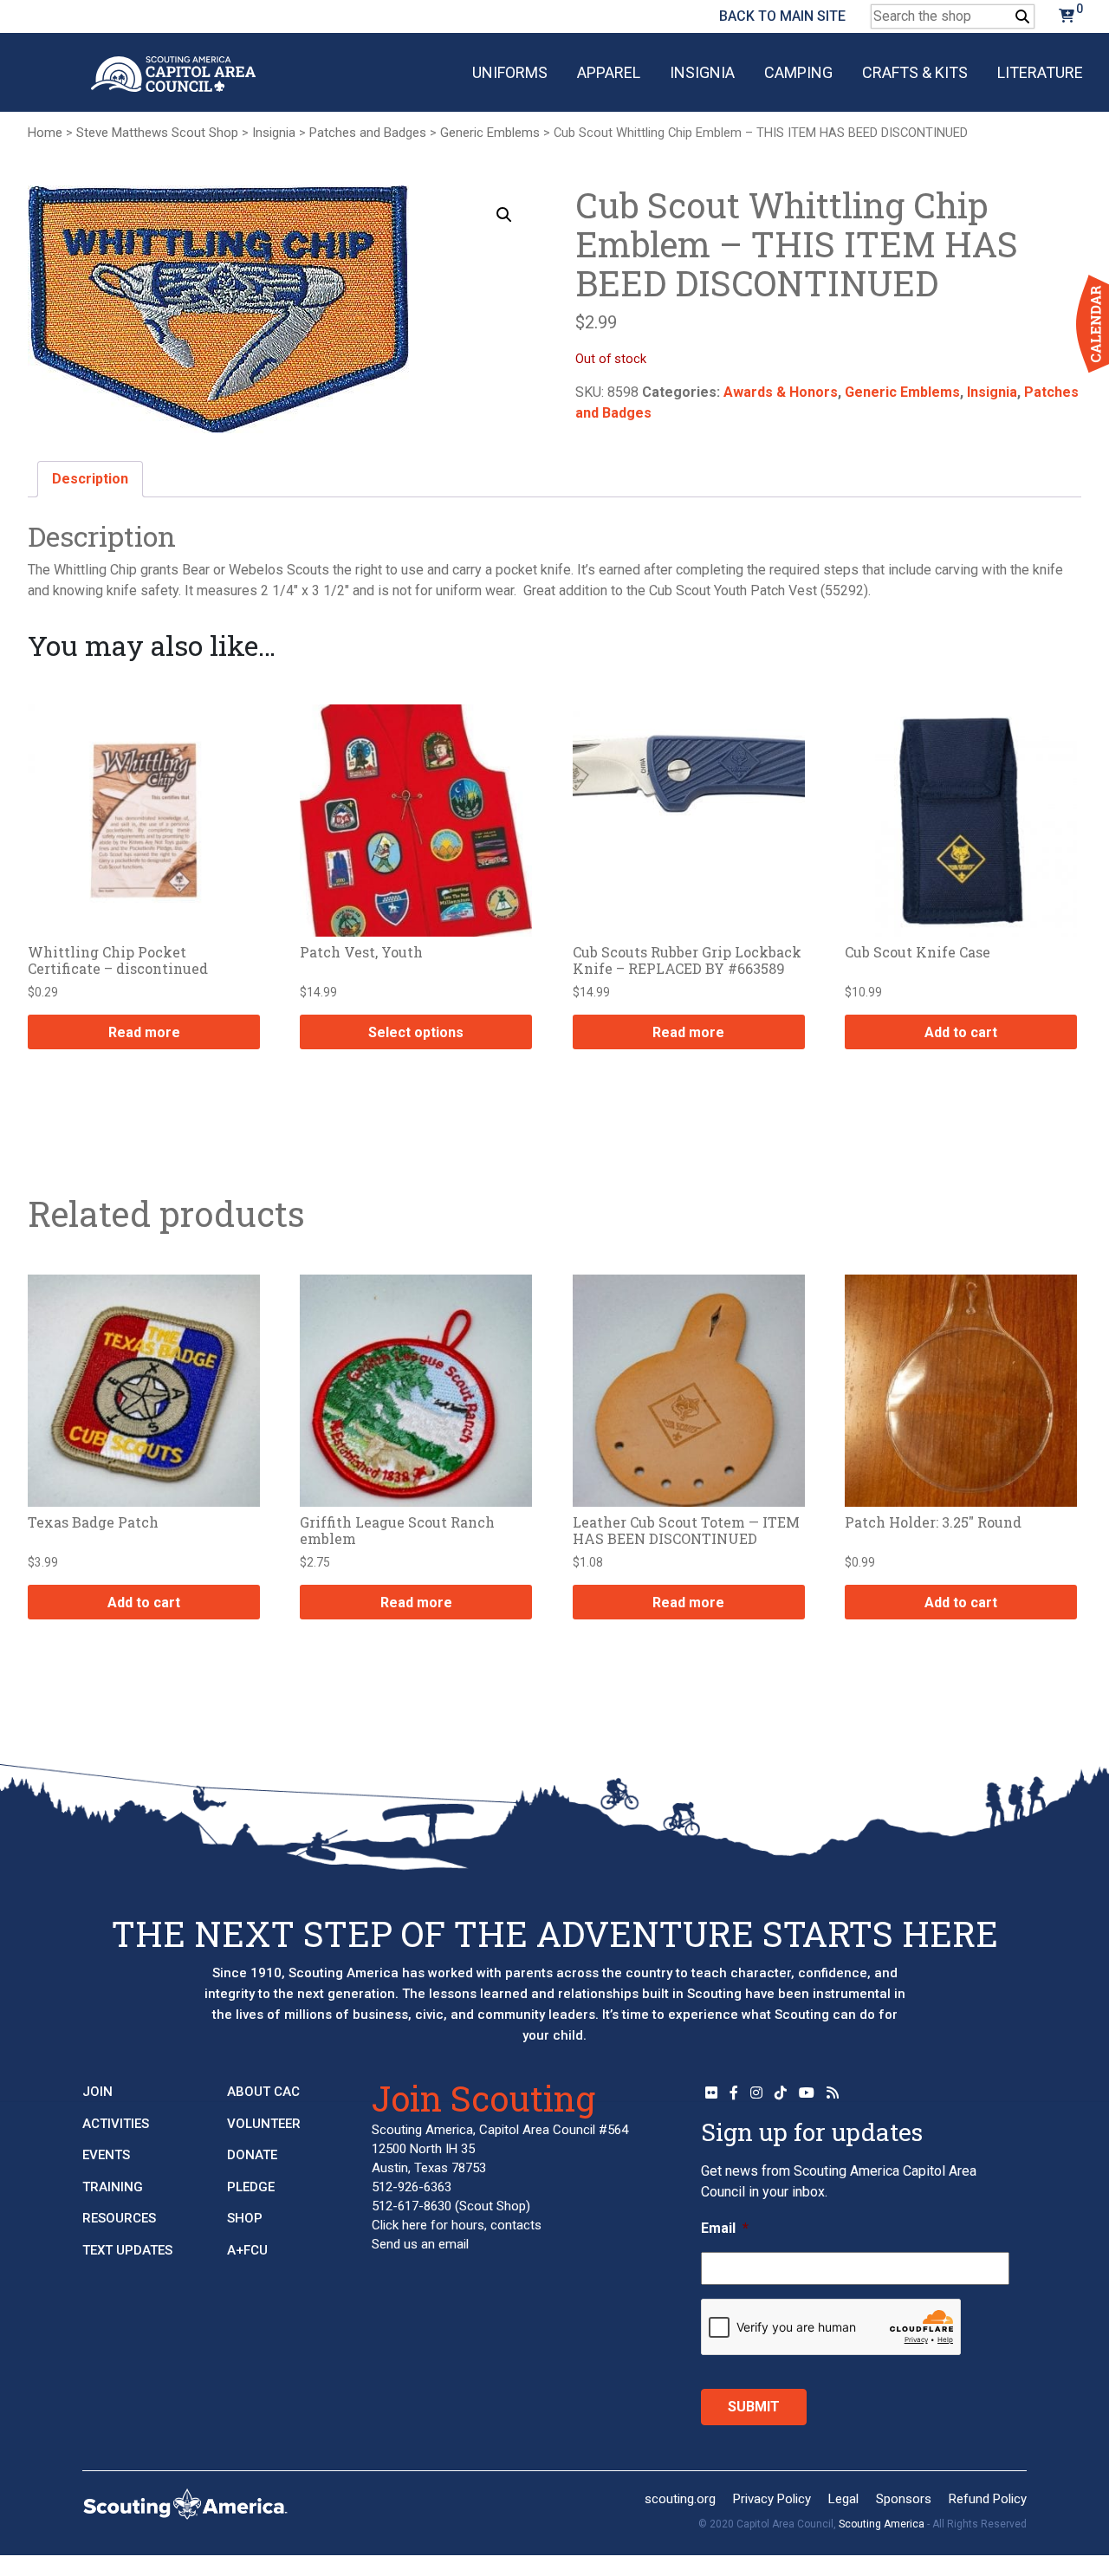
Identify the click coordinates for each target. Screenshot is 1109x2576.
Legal (843, 2499)
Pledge (251, 2187)
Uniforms (510, 72)
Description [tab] (90, 479)
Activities (116, 2124)
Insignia (702, 72)
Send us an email (420, 2244)
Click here (399, 2225)
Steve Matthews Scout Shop (157, 133)
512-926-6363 (412, 2187)
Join (97, 2092)
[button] (504, 215)
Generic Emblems (490, 133)
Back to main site (782, 16)
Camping (798, 72)
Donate (252, 2155)
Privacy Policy (772, 2499)
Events (106, 2155)
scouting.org (680, 2499)
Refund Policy (988, 2499)
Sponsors (904, 2499)
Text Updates (127, 2250)
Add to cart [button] (961, 1032)
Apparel (609, 72)
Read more (144, 1032)
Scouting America (882, 2524)
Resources (119, 2218)
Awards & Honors (781, 392)
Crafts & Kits (915, 72)
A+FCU (247, 2250)
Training (113, 2187)
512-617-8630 (412, 2206)
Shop (245, 2218)
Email (725, 2228)
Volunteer (264, 2124)
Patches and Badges (368, 133)
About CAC (263, 2092)
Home (45, 133)
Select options (416, 1032)
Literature (1040, 72)
